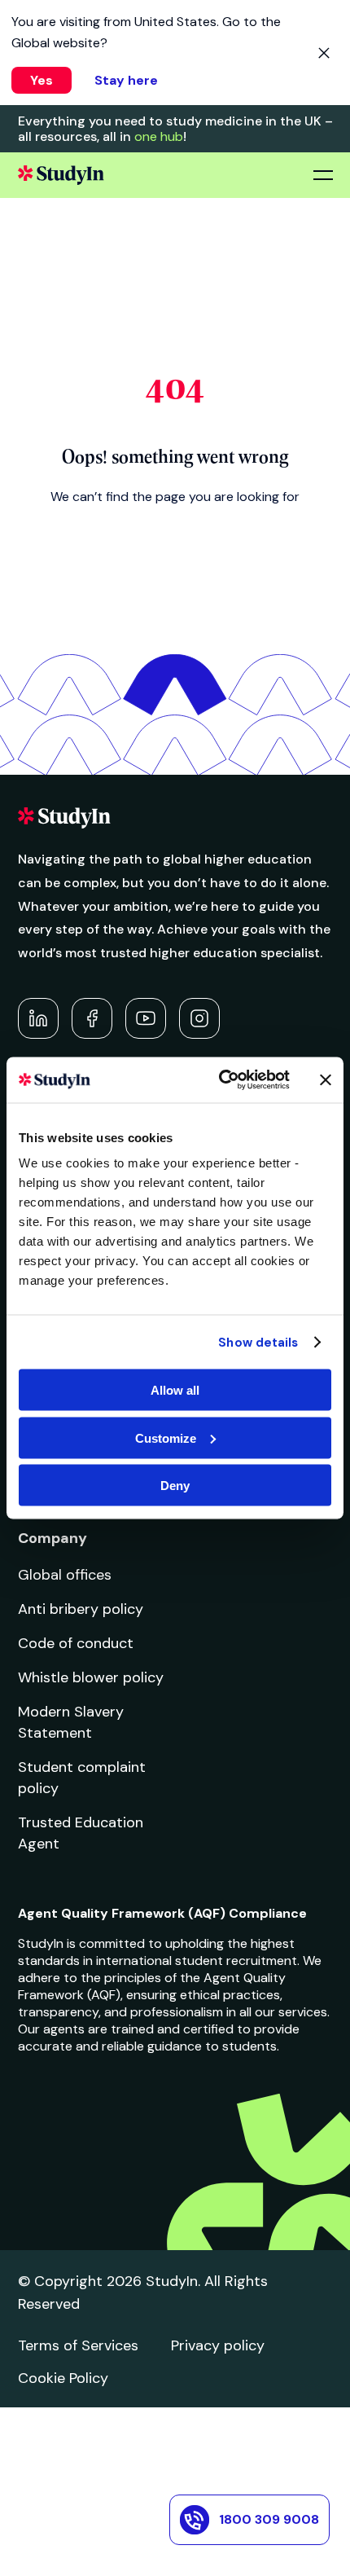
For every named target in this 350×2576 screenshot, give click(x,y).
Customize (166, 1437)
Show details (258, 1342)
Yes (42, 80)
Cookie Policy (63, 2378)
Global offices (65, 1575)
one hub (159, 136)
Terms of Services (78, 2345)
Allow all (175, 1390)
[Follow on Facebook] (92, 1018)
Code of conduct (76, 1643)
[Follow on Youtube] (146, 1018)
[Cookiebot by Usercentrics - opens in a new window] (220, 1080)
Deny (175, 1486)
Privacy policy (218, 2345)
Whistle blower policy (91, 1677)
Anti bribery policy (81, 1609)
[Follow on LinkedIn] (38, 1018)
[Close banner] (326, 1079)
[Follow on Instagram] (199, 1018)
